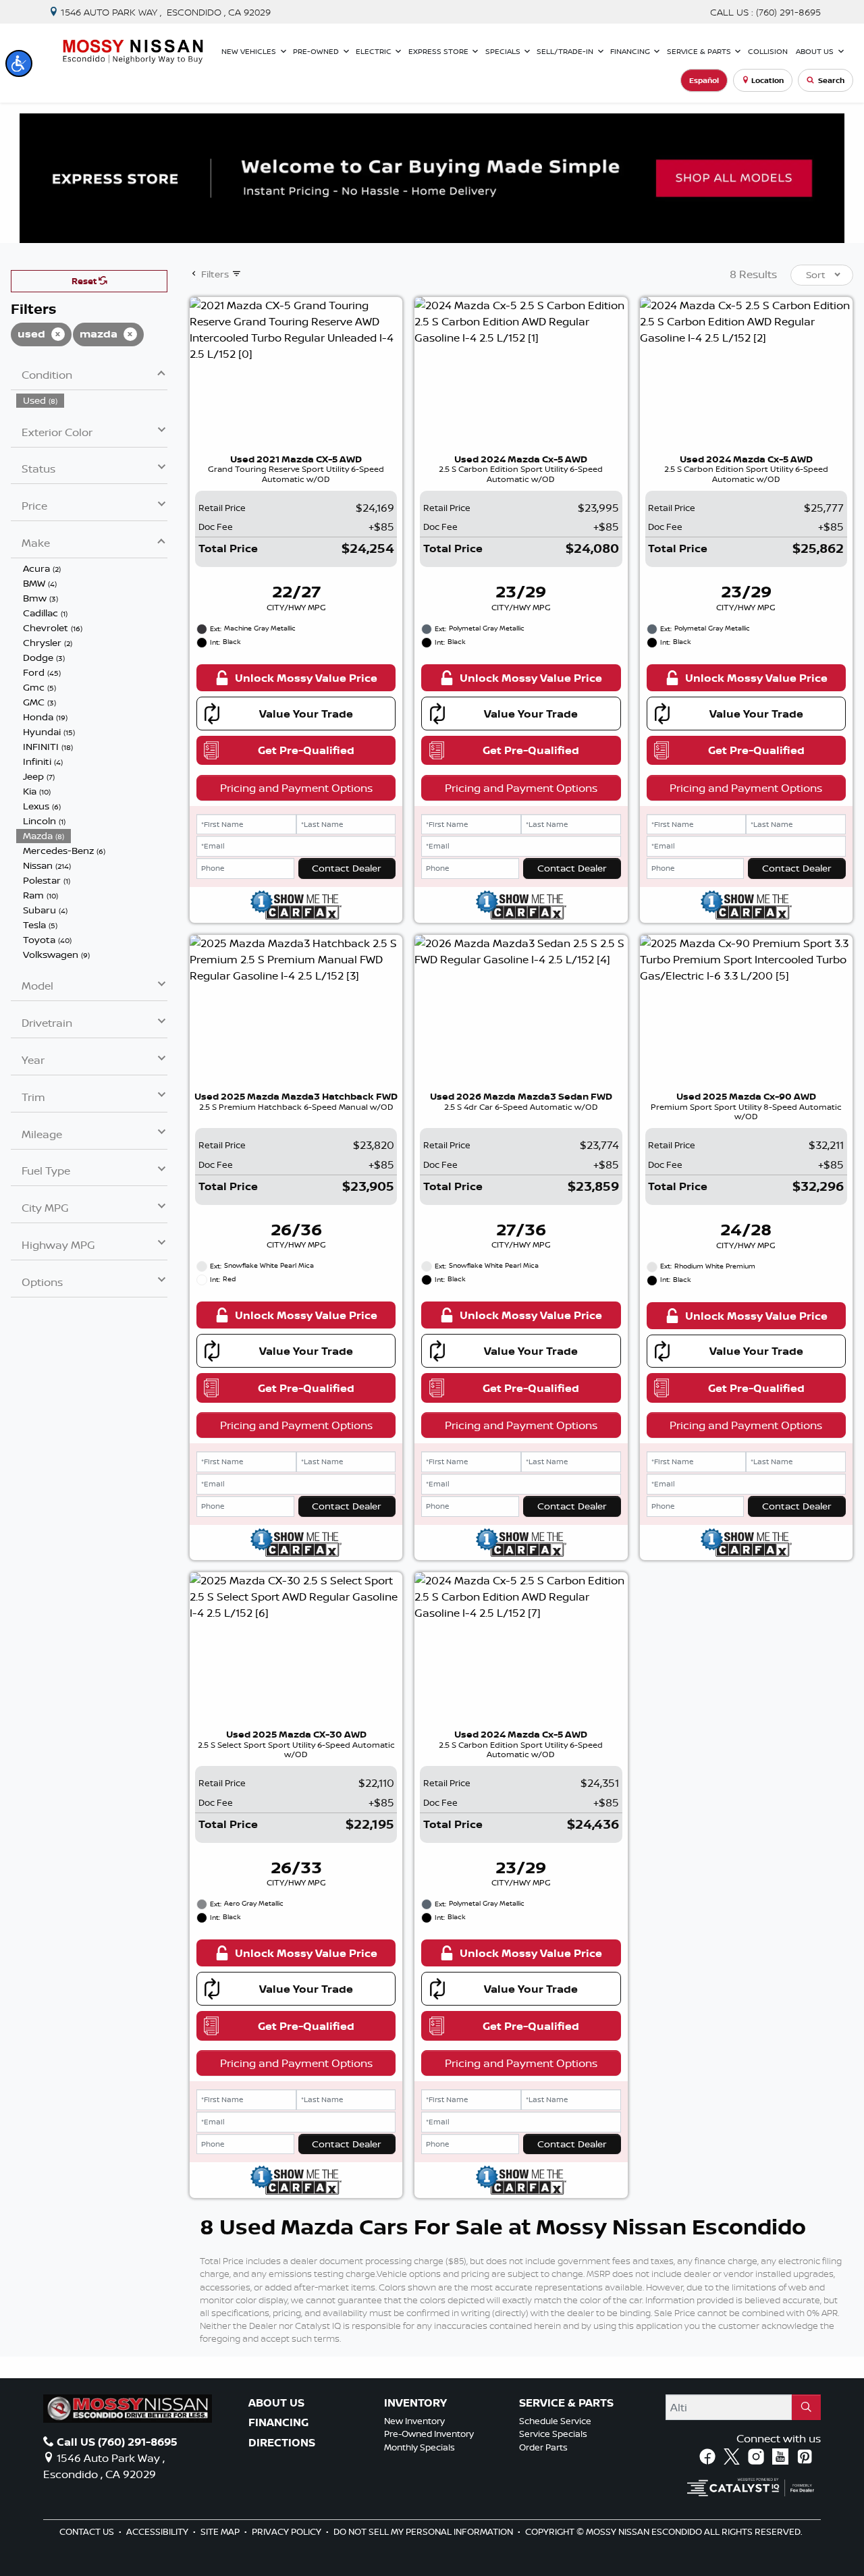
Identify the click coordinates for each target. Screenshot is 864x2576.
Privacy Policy (288, 2531)
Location (767, 80)
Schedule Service (555, 2421)
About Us (276, 2403)
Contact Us (88, 2531)
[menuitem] (92, 400)
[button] (19, 63)
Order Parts (543, 2447)
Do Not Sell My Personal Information (424, 2531)
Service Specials (553, 2434)
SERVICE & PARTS (566, 2403)
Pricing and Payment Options (296, 788)
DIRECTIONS (282, 2443)
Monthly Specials (420, 2447)
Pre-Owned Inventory (429, 2434)
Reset (85, 281)
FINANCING (278, 2423)
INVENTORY (415, 2403)
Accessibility (158, 2531)
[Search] (806, 2407)
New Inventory (414, 2421)
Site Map (221, 2531)
